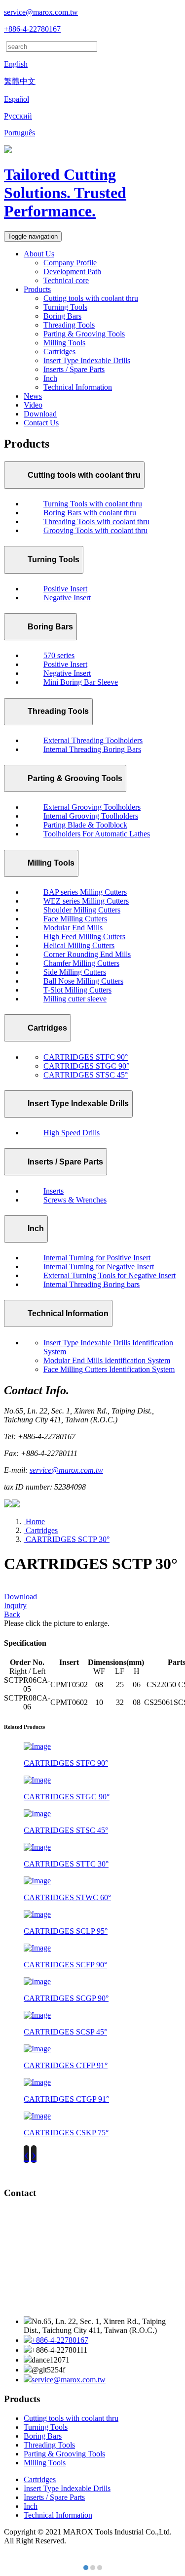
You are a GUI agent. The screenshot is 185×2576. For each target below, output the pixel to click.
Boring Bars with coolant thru (90, 513)
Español (17, 99)
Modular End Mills (73, 928)
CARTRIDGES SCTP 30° (67, 1539)
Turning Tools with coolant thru (93, 504)
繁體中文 (20, 81)
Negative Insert (67, 598)
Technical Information (78, 387)
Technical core (66, 280)
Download (40, 414)
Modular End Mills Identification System (107, 1360)
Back (12, 1614)
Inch (50, 378)
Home (34, 1521)
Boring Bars (62, 316)
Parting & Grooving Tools (84, 334)
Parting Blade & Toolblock (85, 825)
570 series (59, 655)
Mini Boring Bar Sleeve (81, 682)
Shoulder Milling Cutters (82, 910)
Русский (18, 116)
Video (33, 405)
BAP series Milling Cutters (85, 892)
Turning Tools (65, 307)
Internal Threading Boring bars (92, 1284)
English (16, 64)
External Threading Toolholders (93, 740)
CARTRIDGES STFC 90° (86, 1057)
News (33, 396)
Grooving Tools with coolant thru (95, 530)
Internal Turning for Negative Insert (99, 1267)
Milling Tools (64, 343)
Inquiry (15, 1605)
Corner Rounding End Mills (87, 954)
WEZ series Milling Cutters (86, 901)
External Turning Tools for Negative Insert (110, 1275)
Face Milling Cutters (75, 919)
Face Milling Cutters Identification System (109, 1369)
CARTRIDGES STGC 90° (86, 1066)
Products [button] (37, 289)
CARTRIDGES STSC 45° (86, 1075)
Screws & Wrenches (75, 1200)
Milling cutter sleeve (75, 999)
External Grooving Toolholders (92, 807)
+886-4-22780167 (32, 29)
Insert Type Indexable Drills (87, 360)
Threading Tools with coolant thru (96, 521)
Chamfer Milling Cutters (81, 963)
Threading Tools (69, 325)
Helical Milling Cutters (79, 945)
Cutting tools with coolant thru (91, 298)
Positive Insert (65, 589)
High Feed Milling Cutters (84, 936)
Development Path (72, 271)
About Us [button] (39, 254)
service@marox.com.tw (41, 12)
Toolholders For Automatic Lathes (97, 834)
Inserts (54, 1191)
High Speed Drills (72, 1133)
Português (19, 133)
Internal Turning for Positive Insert (97, 1258)
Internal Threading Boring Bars (92, 749)
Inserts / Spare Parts (74, 369)
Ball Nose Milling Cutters (83, 981)
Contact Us (41, 423)
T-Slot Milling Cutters (77, 990)
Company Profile (70, 263)
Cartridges (59, 352)
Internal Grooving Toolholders (91, 816)
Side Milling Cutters (75, 972)
